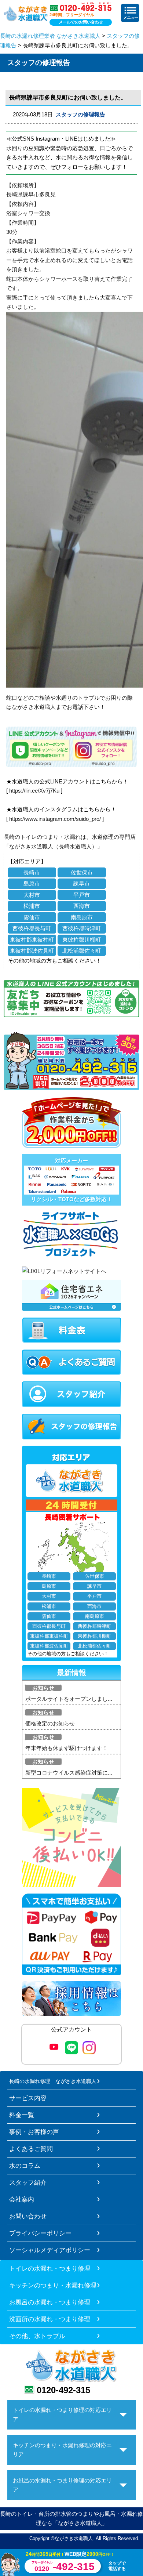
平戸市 (82, 895)
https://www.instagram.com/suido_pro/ (55, 819)
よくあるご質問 (31, 2149)
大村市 (32, 895)
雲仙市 (32, 917)
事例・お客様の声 (34, 2132)
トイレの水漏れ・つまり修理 (50, 2268)
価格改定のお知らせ (50, 1723)
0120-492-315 (63, 2390)
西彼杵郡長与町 (32, 928)
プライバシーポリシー (40, 2233)
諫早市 (82, 883)
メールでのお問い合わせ (81, 22)
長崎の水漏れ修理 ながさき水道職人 (53, 2081)
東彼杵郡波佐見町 (32, 951)
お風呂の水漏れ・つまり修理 (50, 2302)
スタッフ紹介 (28, 2182)
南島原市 (82, 917)
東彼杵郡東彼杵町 (32, 940)
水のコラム (25, 2166)
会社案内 (22, 2199)
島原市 (32, 883)
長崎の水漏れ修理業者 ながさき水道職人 (50, 36)
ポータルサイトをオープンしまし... (69, 1699)
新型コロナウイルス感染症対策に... (69, 1773)
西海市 (82, 906)
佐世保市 (82, 872)
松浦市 (32, 906)
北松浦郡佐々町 (82, 951)
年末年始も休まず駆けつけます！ (67, 1748)
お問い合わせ (28, 2216)
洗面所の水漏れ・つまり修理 (50, 2319)
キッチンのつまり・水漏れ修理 (53, 2285)
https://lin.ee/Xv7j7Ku (34, 791)
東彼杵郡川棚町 (82, 940)
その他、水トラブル (37, 2336)
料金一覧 (22, 2115)
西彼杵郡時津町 (82, 928)
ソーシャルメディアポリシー (50, 2250)
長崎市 (32, 872)
